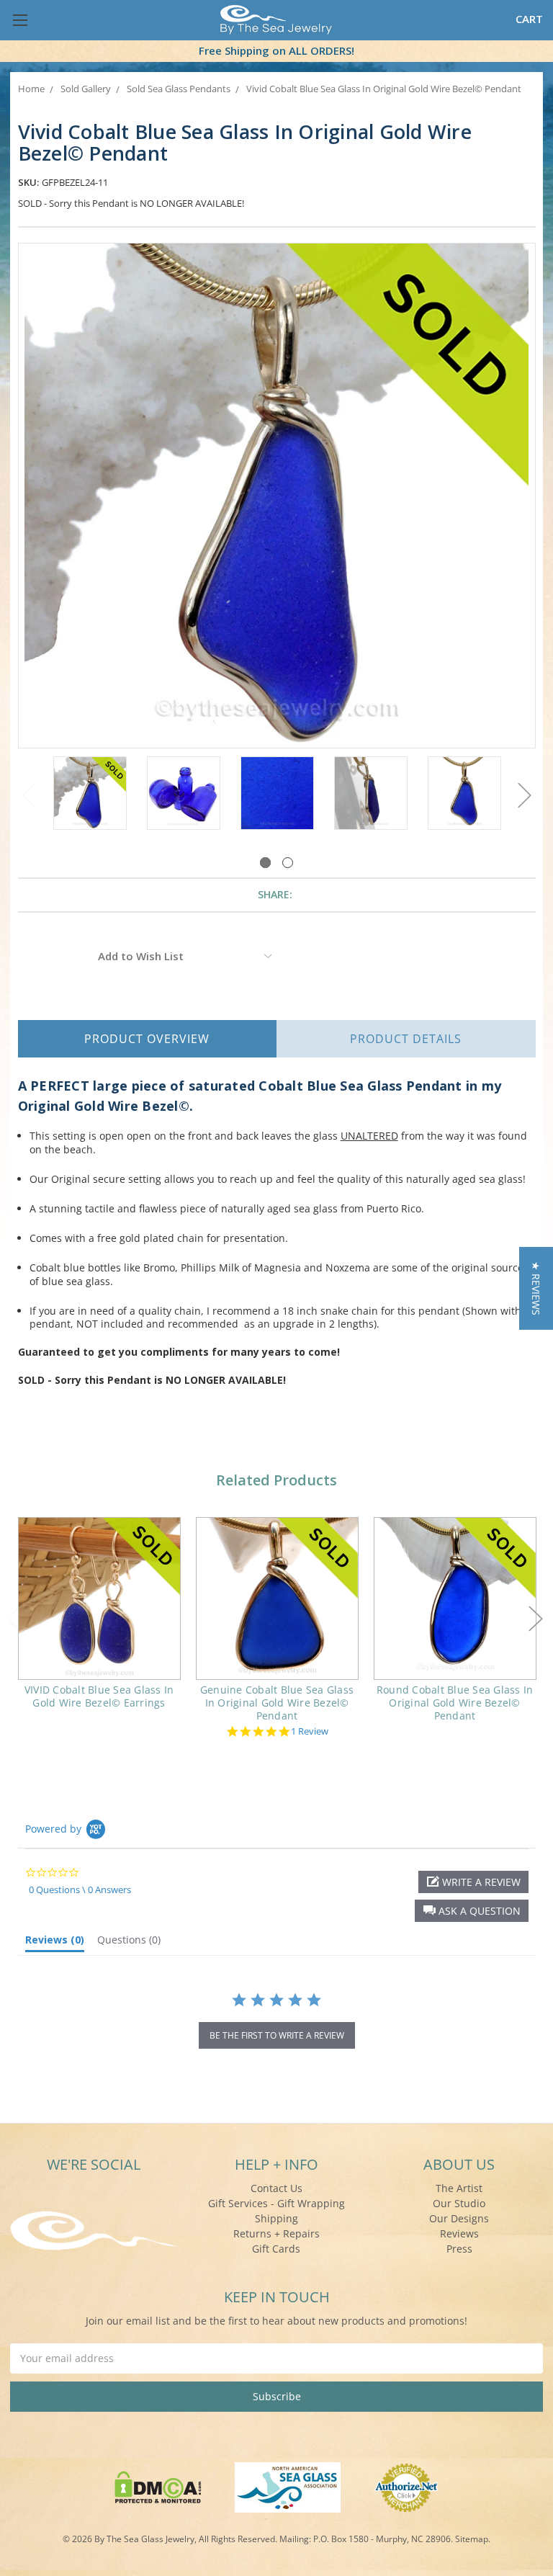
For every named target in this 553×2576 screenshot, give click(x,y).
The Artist (459, 2188)
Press (459, 2249)
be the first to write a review (277, 2035)
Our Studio (459, 2203)
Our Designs (459, 2218)
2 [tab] (288, 863)
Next (525, 795)
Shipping (276, 2218)
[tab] (55, 1943)
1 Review (310, 1731)
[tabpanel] (90, 795)
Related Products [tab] (276, 1480)
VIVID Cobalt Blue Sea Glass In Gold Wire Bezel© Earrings (99, 1696)
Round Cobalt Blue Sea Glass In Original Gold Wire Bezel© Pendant (455, 1703)
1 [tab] (265, 863)
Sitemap (472, 2539)
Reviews (459, 2233)
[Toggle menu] (20, 20)
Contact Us (276, 2188)
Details (406, 1039)
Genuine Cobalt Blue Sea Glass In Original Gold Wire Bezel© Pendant (277, 1703)
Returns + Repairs (276, 2233)
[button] (472, 1911)
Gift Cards (276, 2249)
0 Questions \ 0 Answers (80, 1889)
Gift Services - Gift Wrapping (276, 2203)
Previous (29, 795)
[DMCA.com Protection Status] (158, 2486)
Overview (147, 1039)
